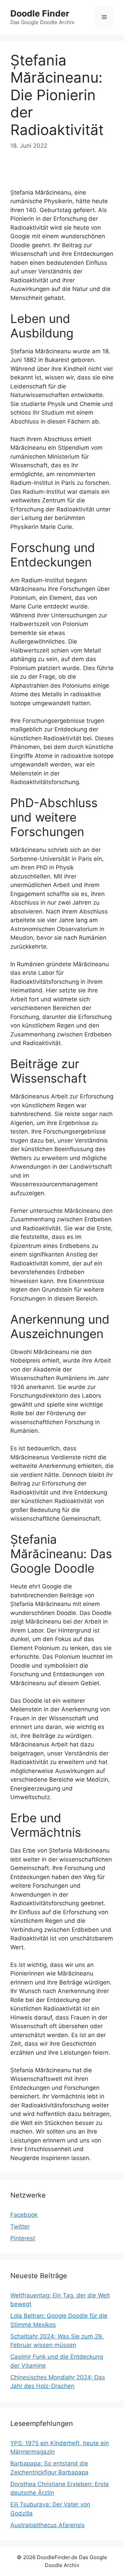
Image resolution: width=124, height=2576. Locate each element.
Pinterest (23, 2238)
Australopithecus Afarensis (48, 2525)
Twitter (20, 2226)
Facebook (24, 2215)
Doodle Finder (40, 13)
